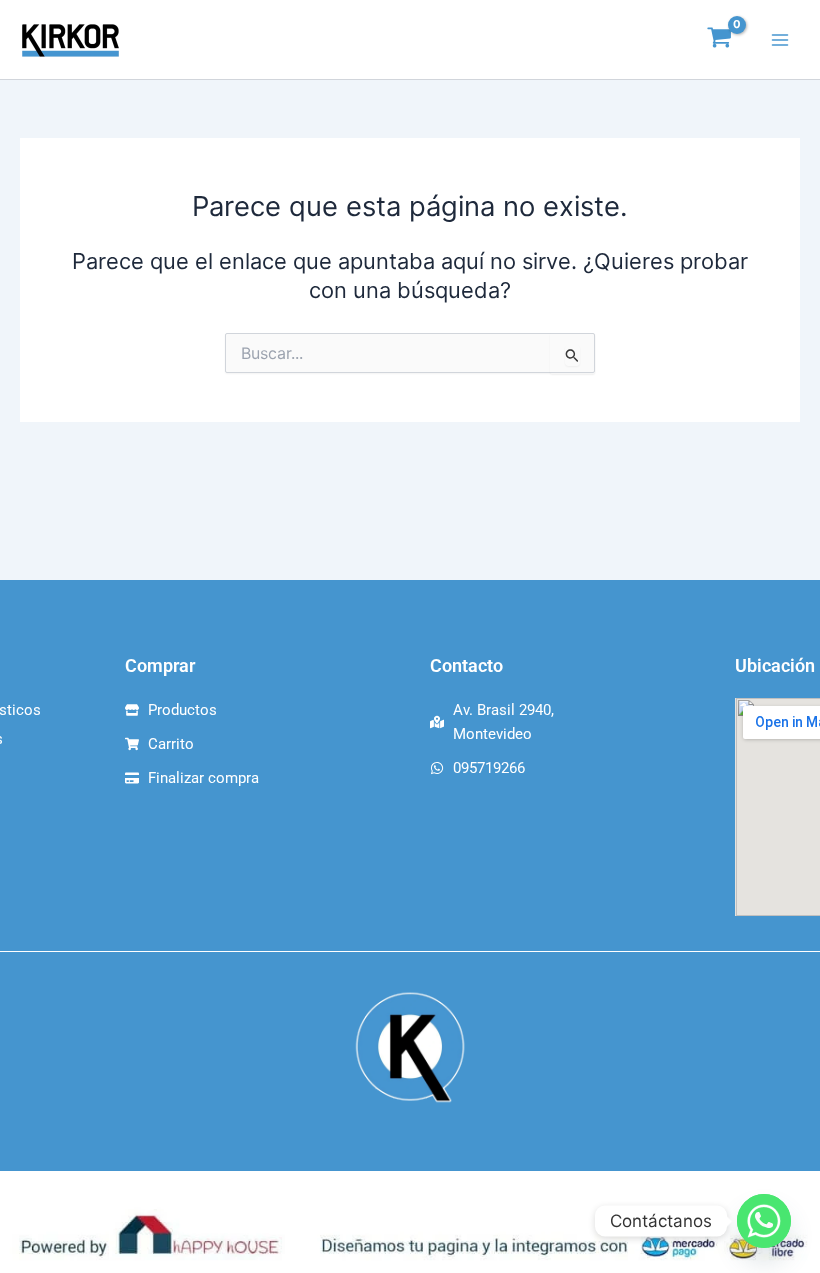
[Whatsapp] (764, 1221)
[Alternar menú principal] (780, 39)
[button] (410, 39)
